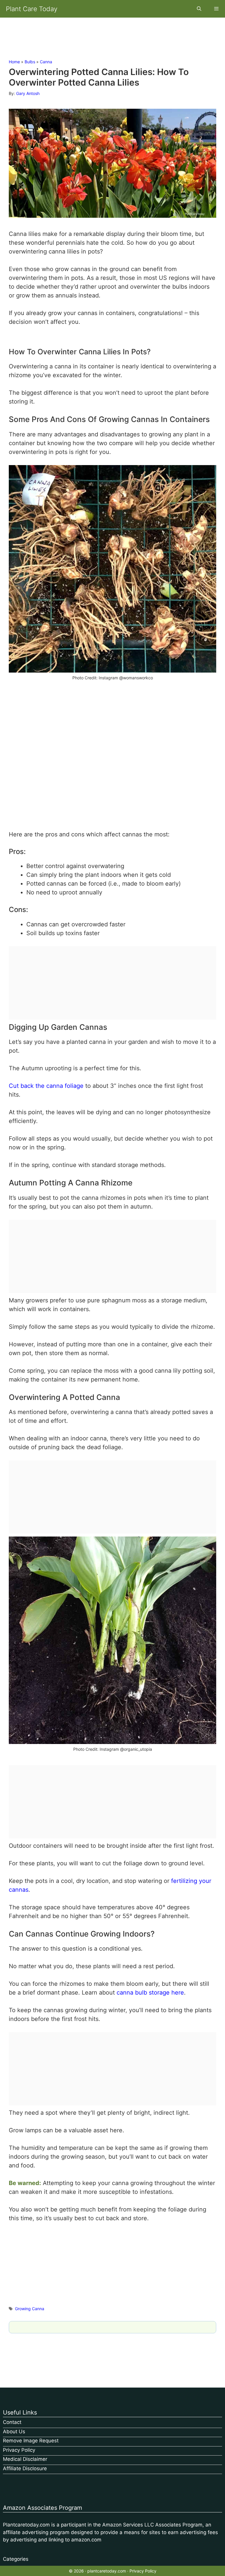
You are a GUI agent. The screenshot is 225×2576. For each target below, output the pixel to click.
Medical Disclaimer (25, 2459)
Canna (46, 62)
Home (14, 62)
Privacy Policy (19, 2450)
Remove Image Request (31, 2441)
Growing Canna (30, 2309)
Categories (16, 2559)
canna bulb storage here (150, 1993)
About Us (14, 2432)
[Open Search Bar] (199, 9)
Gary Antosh (28, 93)
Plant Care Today (32, 9)
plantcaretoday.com (107, 2571)
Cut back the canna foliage (46, 1086)
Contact (12, 2422)
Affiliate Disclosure (25, 2468)
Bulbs (30, 62)
